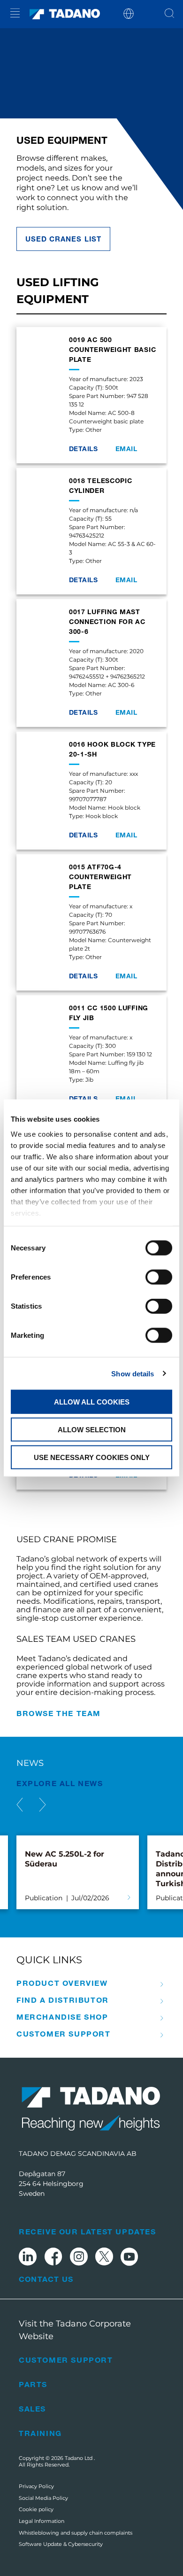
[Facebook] (53, 2258)
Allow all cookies (92, 1402)
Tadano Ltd (79, 2458)
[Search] (169, 14)
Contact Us (46, 2279)
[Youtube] (130, 2258)
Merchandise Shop (62, 2017)
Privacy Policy (36, 2486)
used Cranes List (63, 239)
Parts (33, 2384)
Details (83, 449)
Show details (133, 1373)
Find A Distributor (63, 2000)
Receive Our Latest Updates (88, 2231)
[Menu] (15, 14)
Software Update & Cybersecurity (61, 2544)
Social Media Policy (43, 2498)
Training (40, 2433)
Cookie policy (36, 2509)
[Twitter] (104, 2258)
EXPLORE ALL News (60, 1783)
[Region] (129, 13)
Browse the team (59, 1713)
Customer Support (64, 2034)
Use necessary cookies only (92, 1457)
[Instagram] (79, 2258)
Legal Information (42, 2521)
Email (126, 449)
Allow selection (92, 1429)
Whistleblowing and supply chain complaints (76, 2533)
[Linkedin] (28, 2258)
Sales (32, 2408)
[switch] (159, 1277)
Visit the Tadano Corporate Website (75, 2330)
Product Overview (62, 1983)
